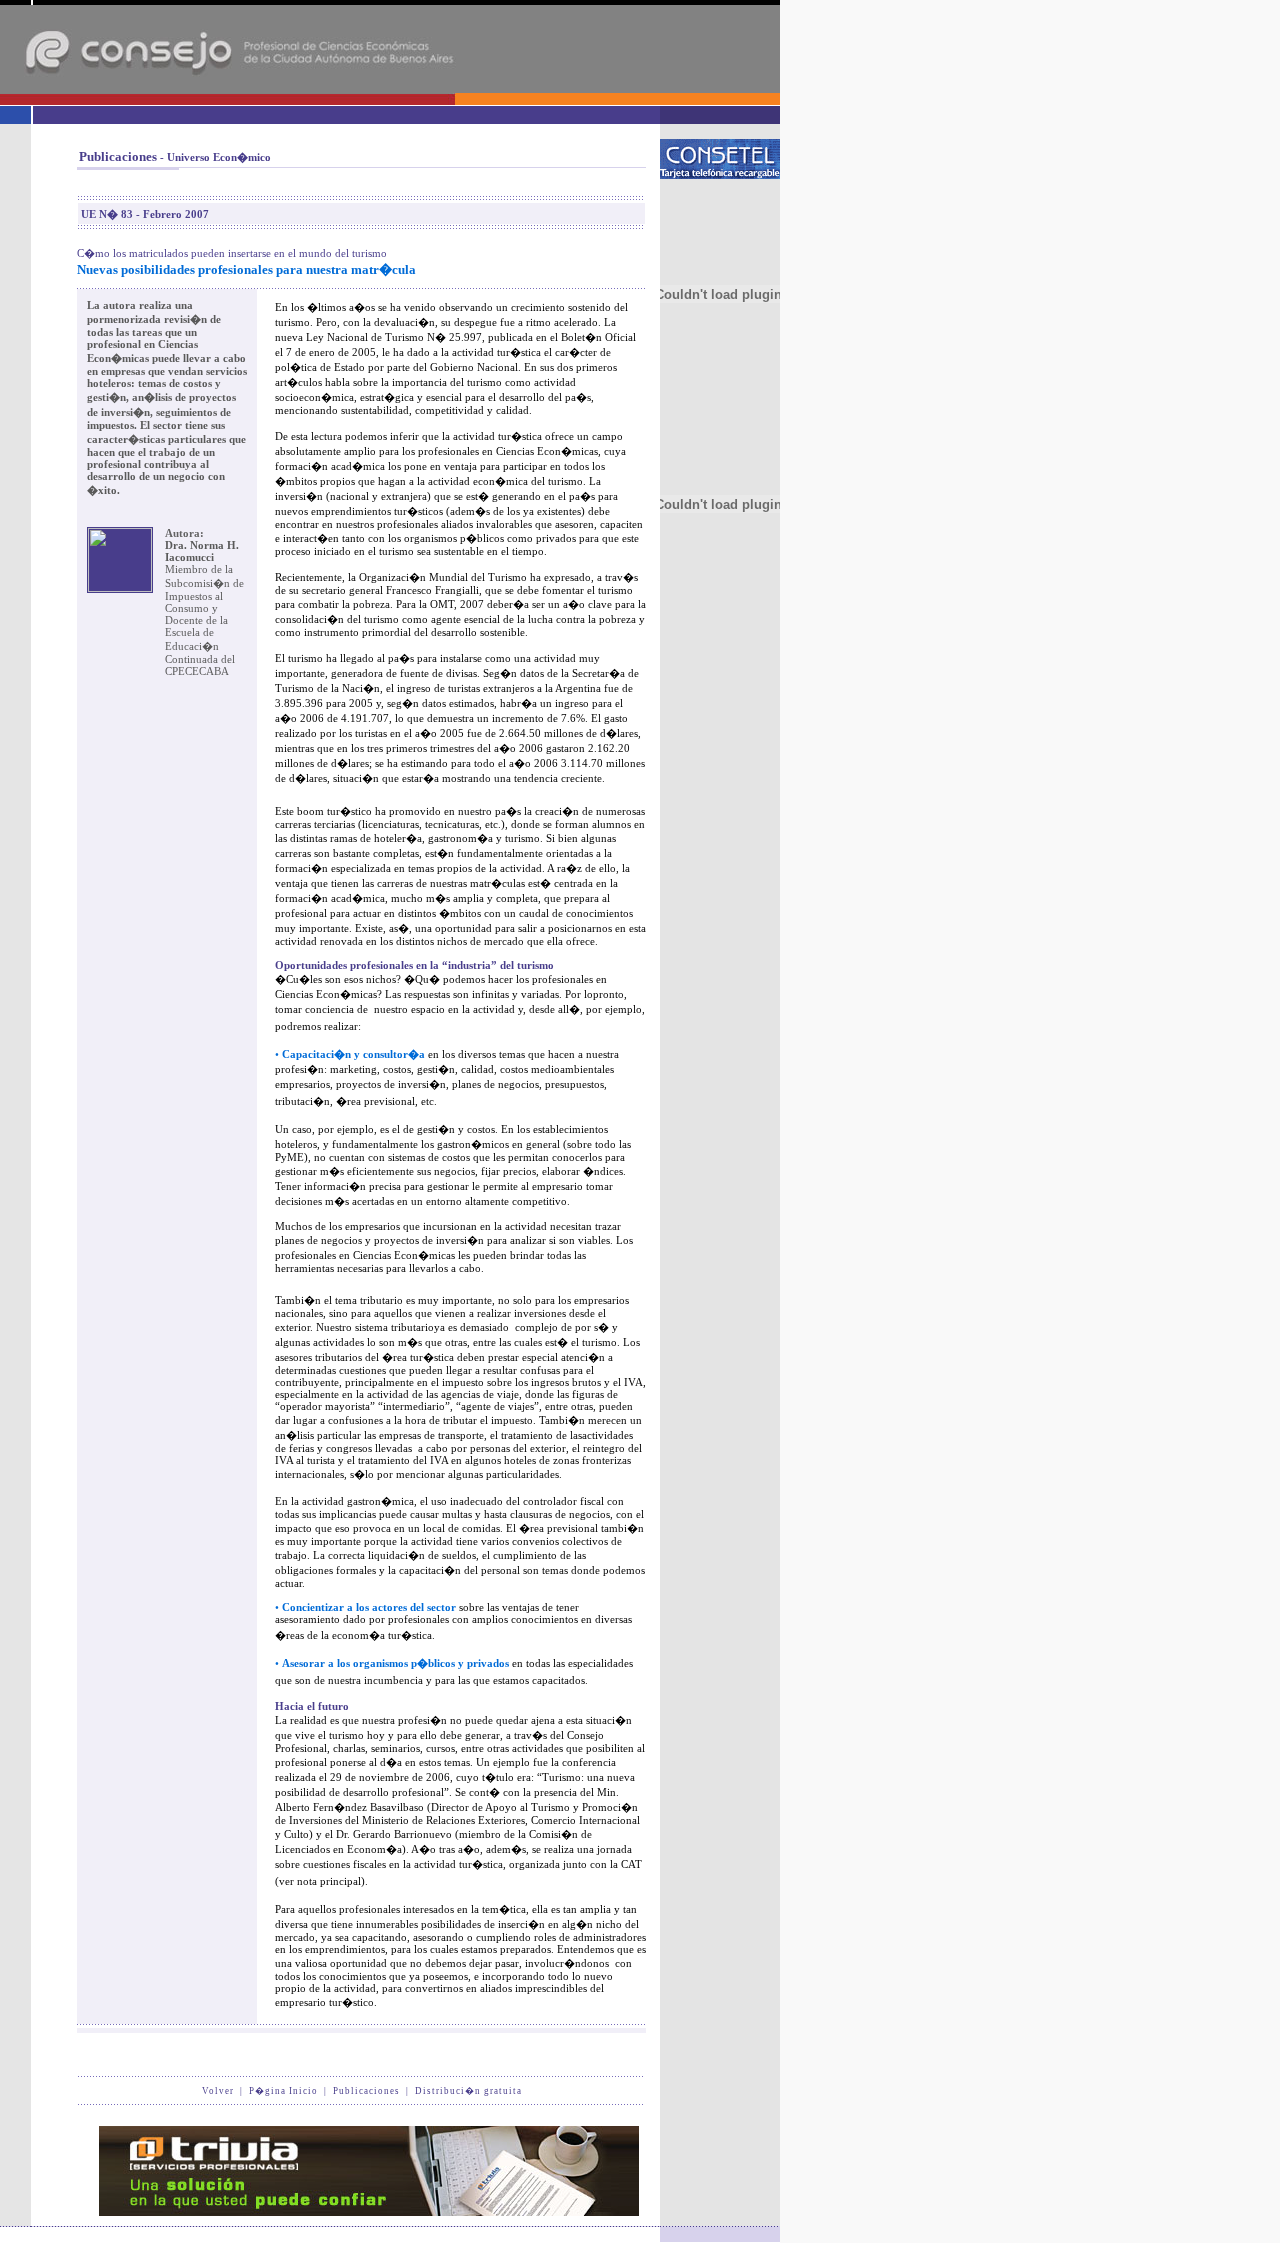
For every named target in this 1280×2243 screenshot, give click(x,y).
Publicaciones (366, 2091)
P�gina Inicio (283, 2091)
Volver (218, 2091)
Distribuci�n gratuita (468, 2091)
